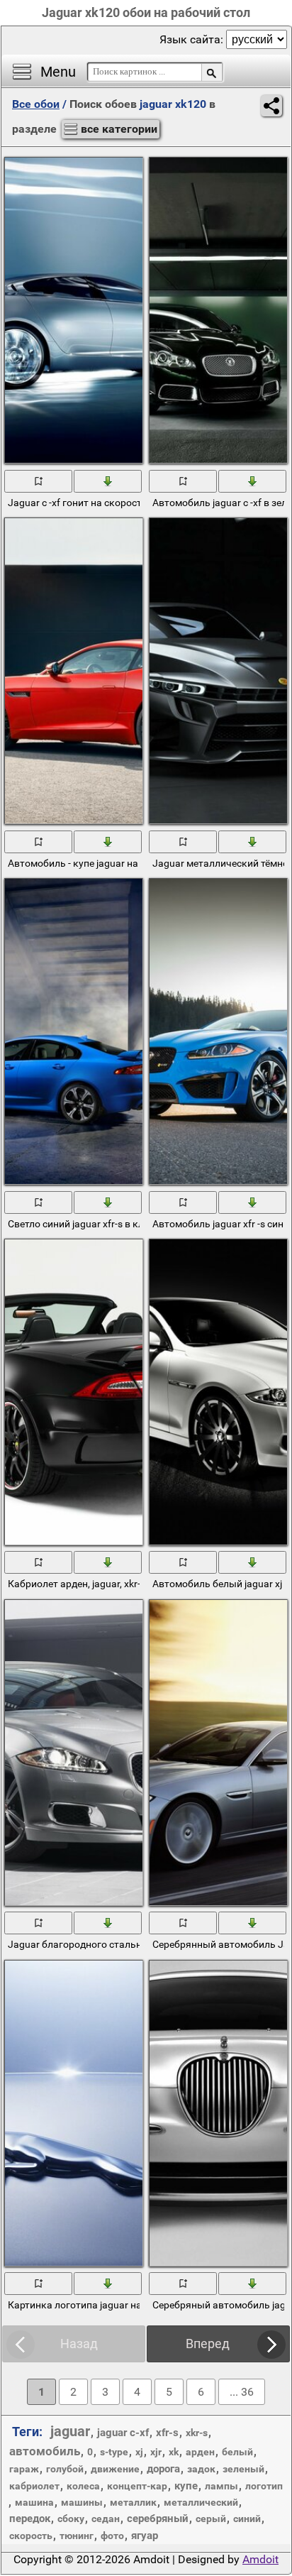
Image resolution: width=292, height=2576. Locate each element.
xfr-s (167, 2433)
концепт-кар (137, 2486)
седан (106, 2519)
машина (34, 2502)
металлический (201, 2502)
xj (139, 2452)
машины (82, 2502)
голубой (65, 2469)
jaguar (70, 2431)
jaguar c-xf (123, 2433)
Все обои (36, 104)
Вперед (208, 2344)
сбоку (71, 2519)
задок (201, 2469)
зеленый (243, 2469)
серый (211, 2519)
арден (200, 2452)
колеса (83, 2486)
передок (30, 2519)
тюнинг (77, 2536)
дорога (163, 2469)
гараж (24, 2469)
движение (115, 2469)
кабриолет (34, 2486)
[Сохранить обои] (108, 481)
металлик (133, 2502)
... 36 (242, 2392)
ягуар (145, 2536)
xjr (156, 2452)
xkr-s (197, 2433)
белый (237, 2452)
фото (112, 2536)
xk (174, 2452)
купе (186, 2486)
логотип (264, 2486)
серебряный (158, 2519)
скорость (31, 2536)
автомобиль (45, 2451)
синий (247, 2519)
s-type (114, 2452)
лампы (221, 2486)
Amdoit (260, 2559)
